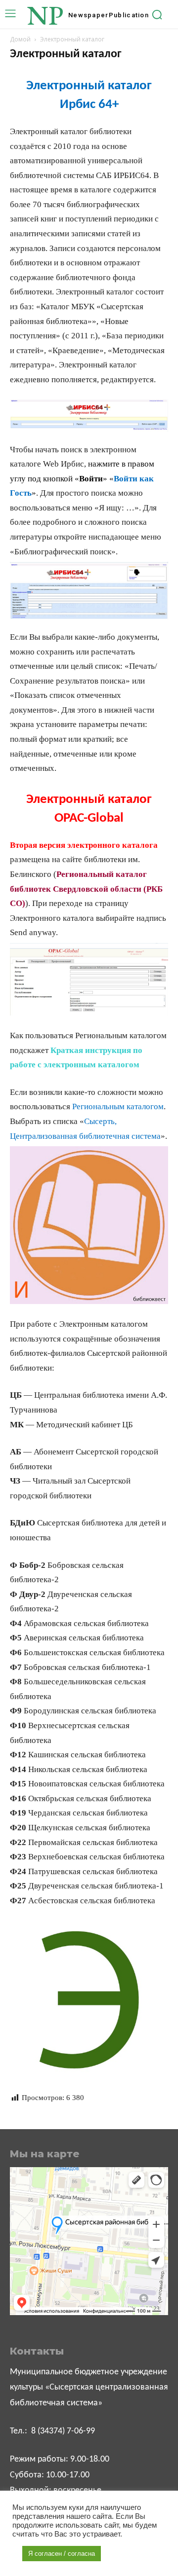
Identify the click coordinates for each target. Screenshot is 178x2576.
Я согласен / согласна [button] (62, 2554)
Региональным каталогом (118, 1107)
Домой (20, 39)
